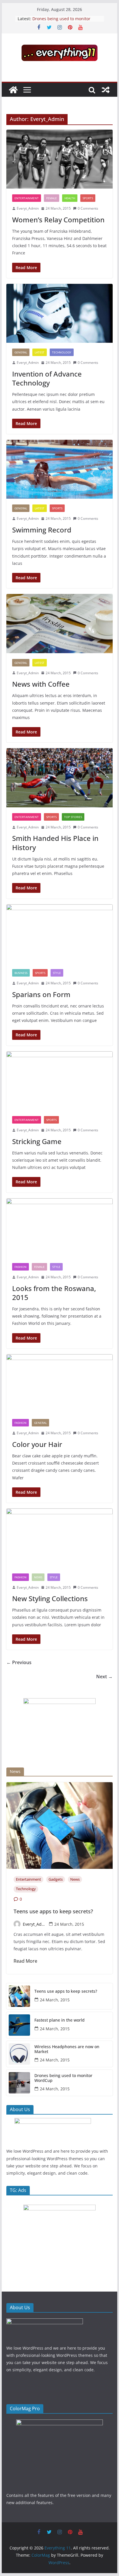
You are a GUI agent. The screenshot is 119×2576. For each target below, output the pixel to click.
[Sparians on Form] (59, 934)
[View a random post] (106, 90)
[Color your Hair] (59, 1384)
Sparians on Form (41, 994)
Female (52, 198)
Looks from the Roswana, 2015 (54, 1293)
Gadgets (56, 1879)
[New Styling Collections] (59, 1538)
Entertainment (27, 198)
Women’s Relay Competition (58, 220)
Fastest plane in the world (59, 2020)
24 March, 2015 (69, 1924)
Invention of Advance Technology (47, 378)
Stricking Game (37, 1141)
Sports (88, 198)
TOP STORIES (73, 817)
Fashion (21, 1267)
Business (21, 973)
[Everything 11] (13, 90)
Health (70, 198)
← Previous (19, 1662)
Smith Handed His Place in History (55, 843)
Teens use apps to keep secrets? (53, 1912)
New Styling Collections (50, 1598)
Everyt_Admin (28, 208)
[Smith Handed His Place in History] (59, 778)
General (21, 352)
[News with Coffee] (59, 623)
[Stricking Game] (59, 1081)
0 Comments (88, 208)
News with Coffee (41, 684)
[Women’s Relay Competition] (59, 159)
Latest (40, 352)
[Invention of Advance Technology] (59, 313)
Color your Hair (37, 1444)
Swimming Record (42, 530)
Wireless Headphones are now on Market (67, 2049)
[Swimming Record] (59, 469)
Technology (62, 352)
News (38, 1577)
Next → (104, 1677)
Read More (25, 1961)
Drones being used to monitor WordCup (63, 2078)
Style (57, 973)
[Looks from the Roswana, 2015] (59, 1228)
